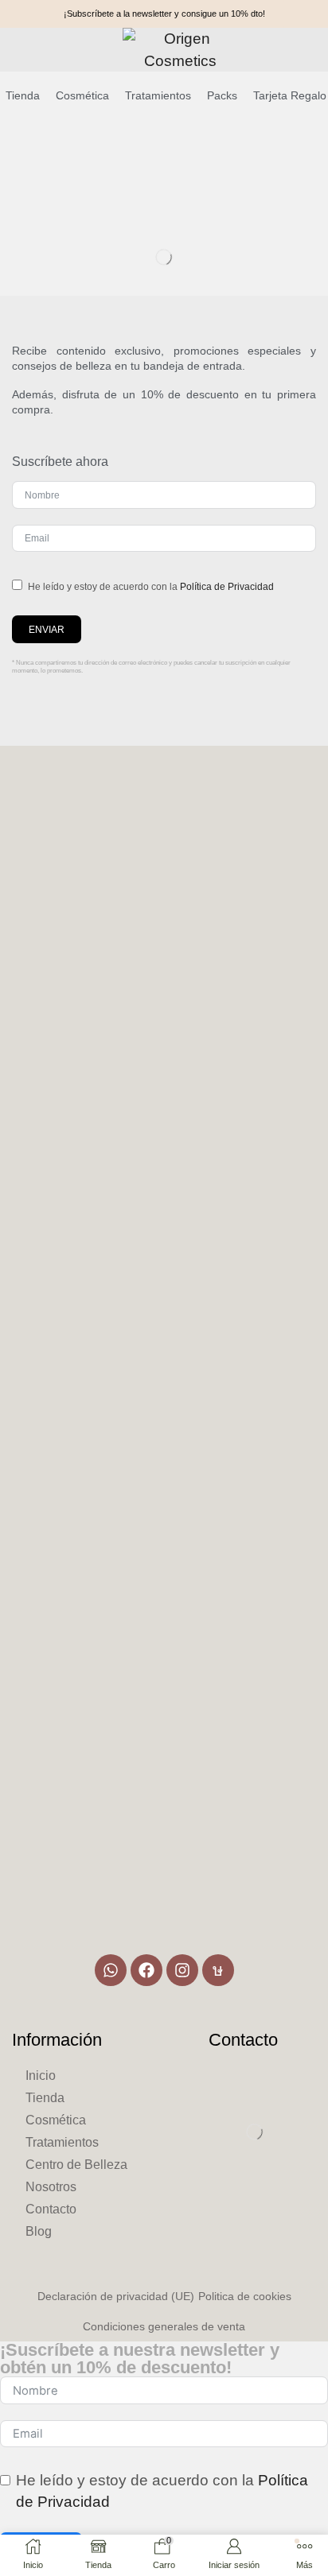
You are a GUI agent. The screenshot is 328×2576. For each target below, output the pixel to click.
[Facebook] (146, 1970)
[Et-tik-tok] (218, 1970)
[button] (26, 47)
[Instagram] (182, 1970)
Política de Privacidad (227, 587)
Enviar (47, 630)
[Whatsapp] (111, 1970)
